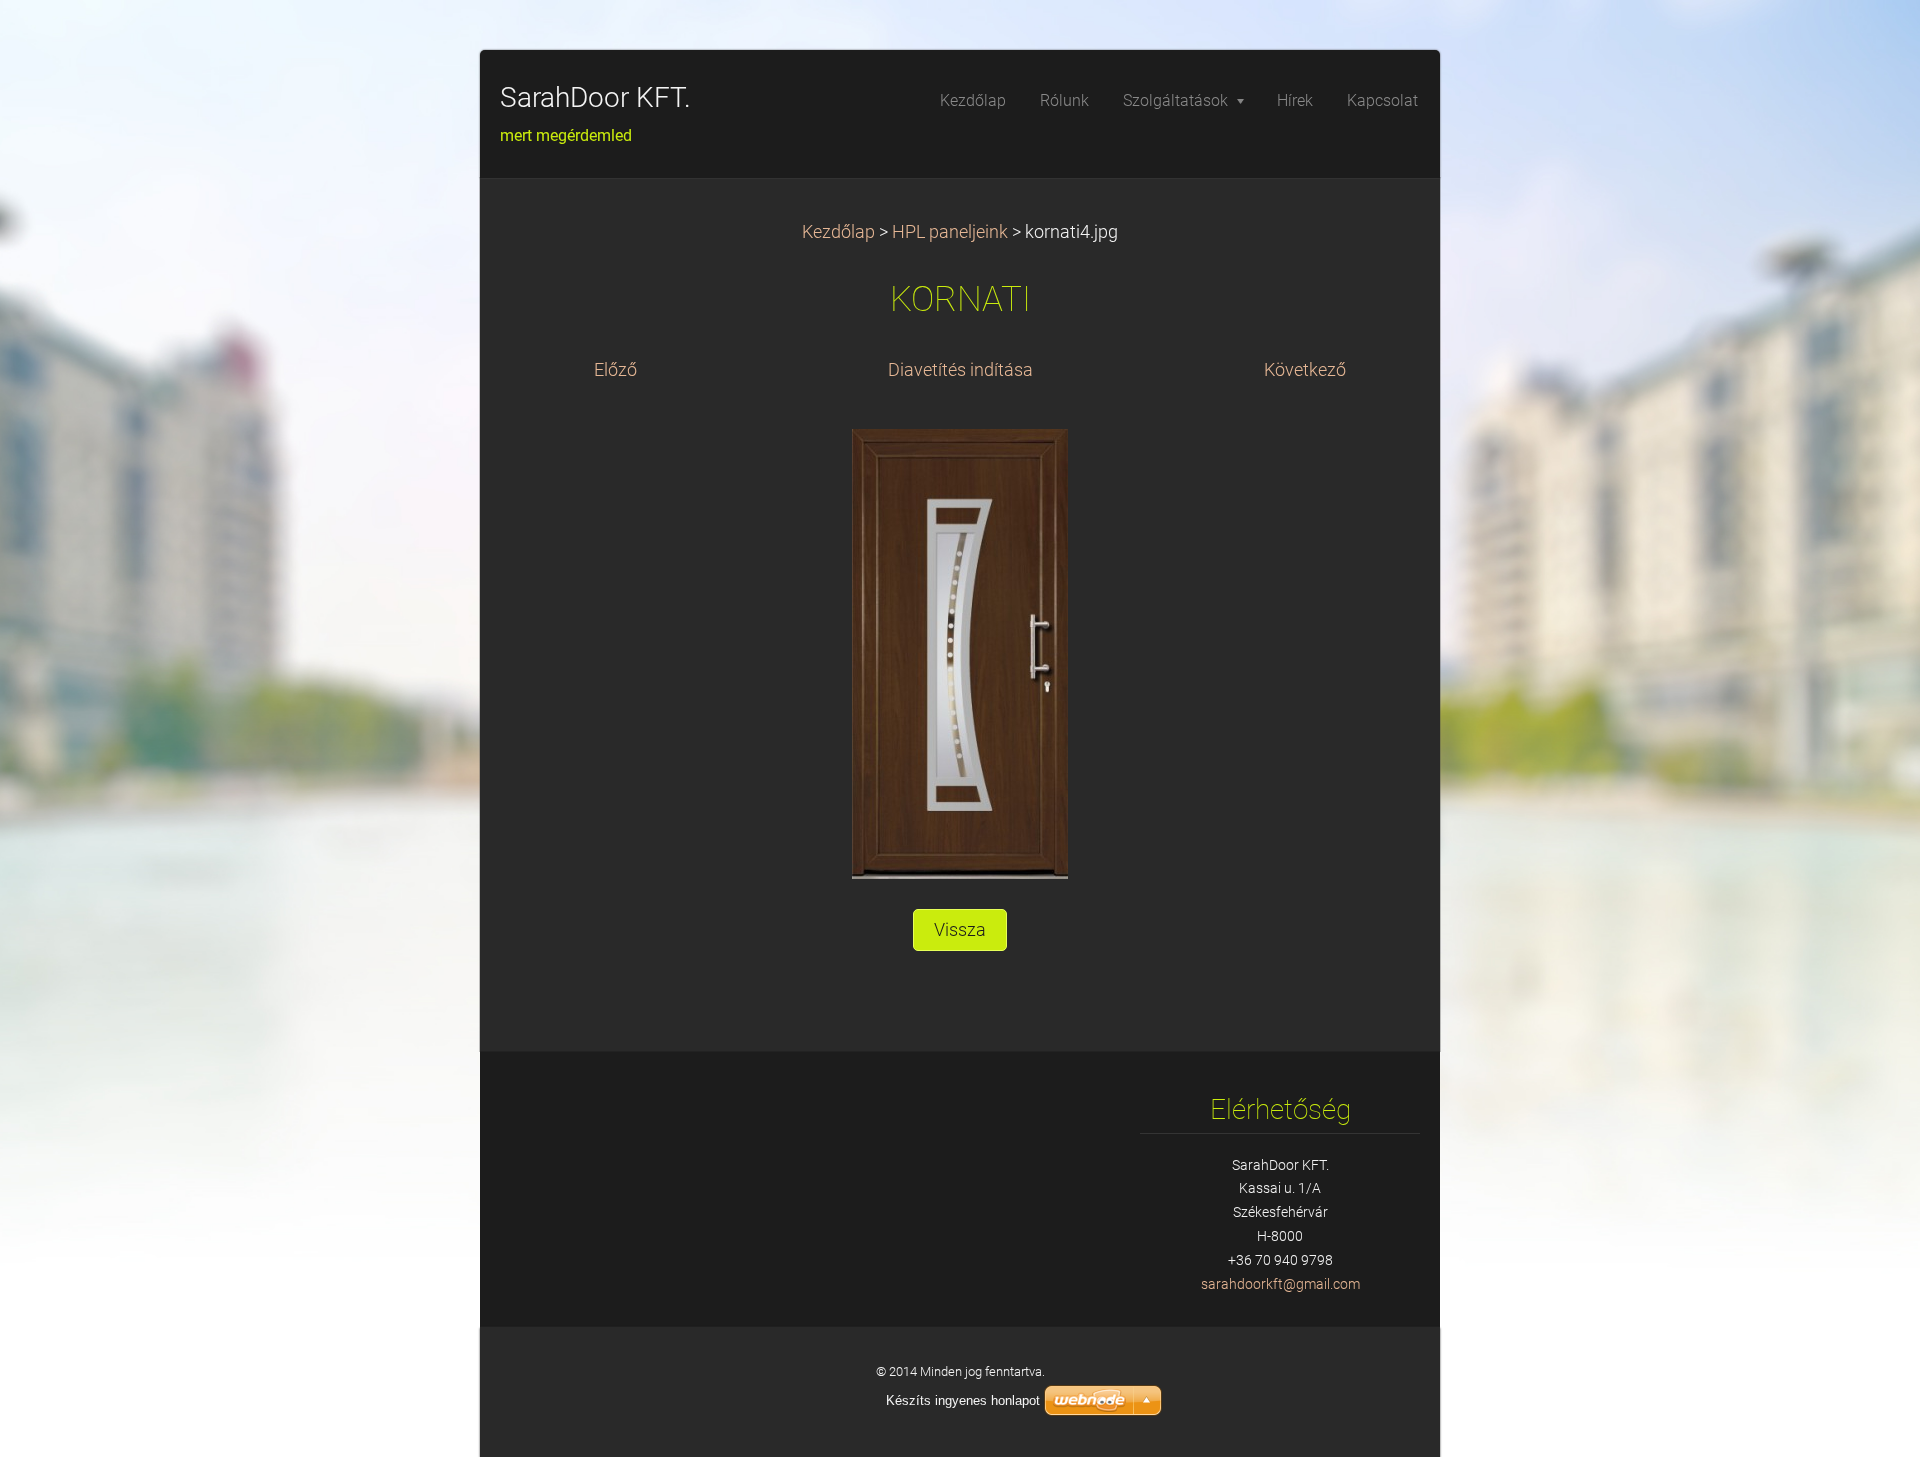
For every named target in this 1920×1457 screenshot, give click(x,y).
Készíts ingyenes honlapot (963, 1400)
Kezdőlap (838, 232)
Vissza (960, 930)
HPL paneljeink (950, 232)
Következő (1305, 370)
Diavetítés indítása (960, 370)
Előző (615, 370)
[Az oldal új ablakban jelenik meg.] (960, 653)
